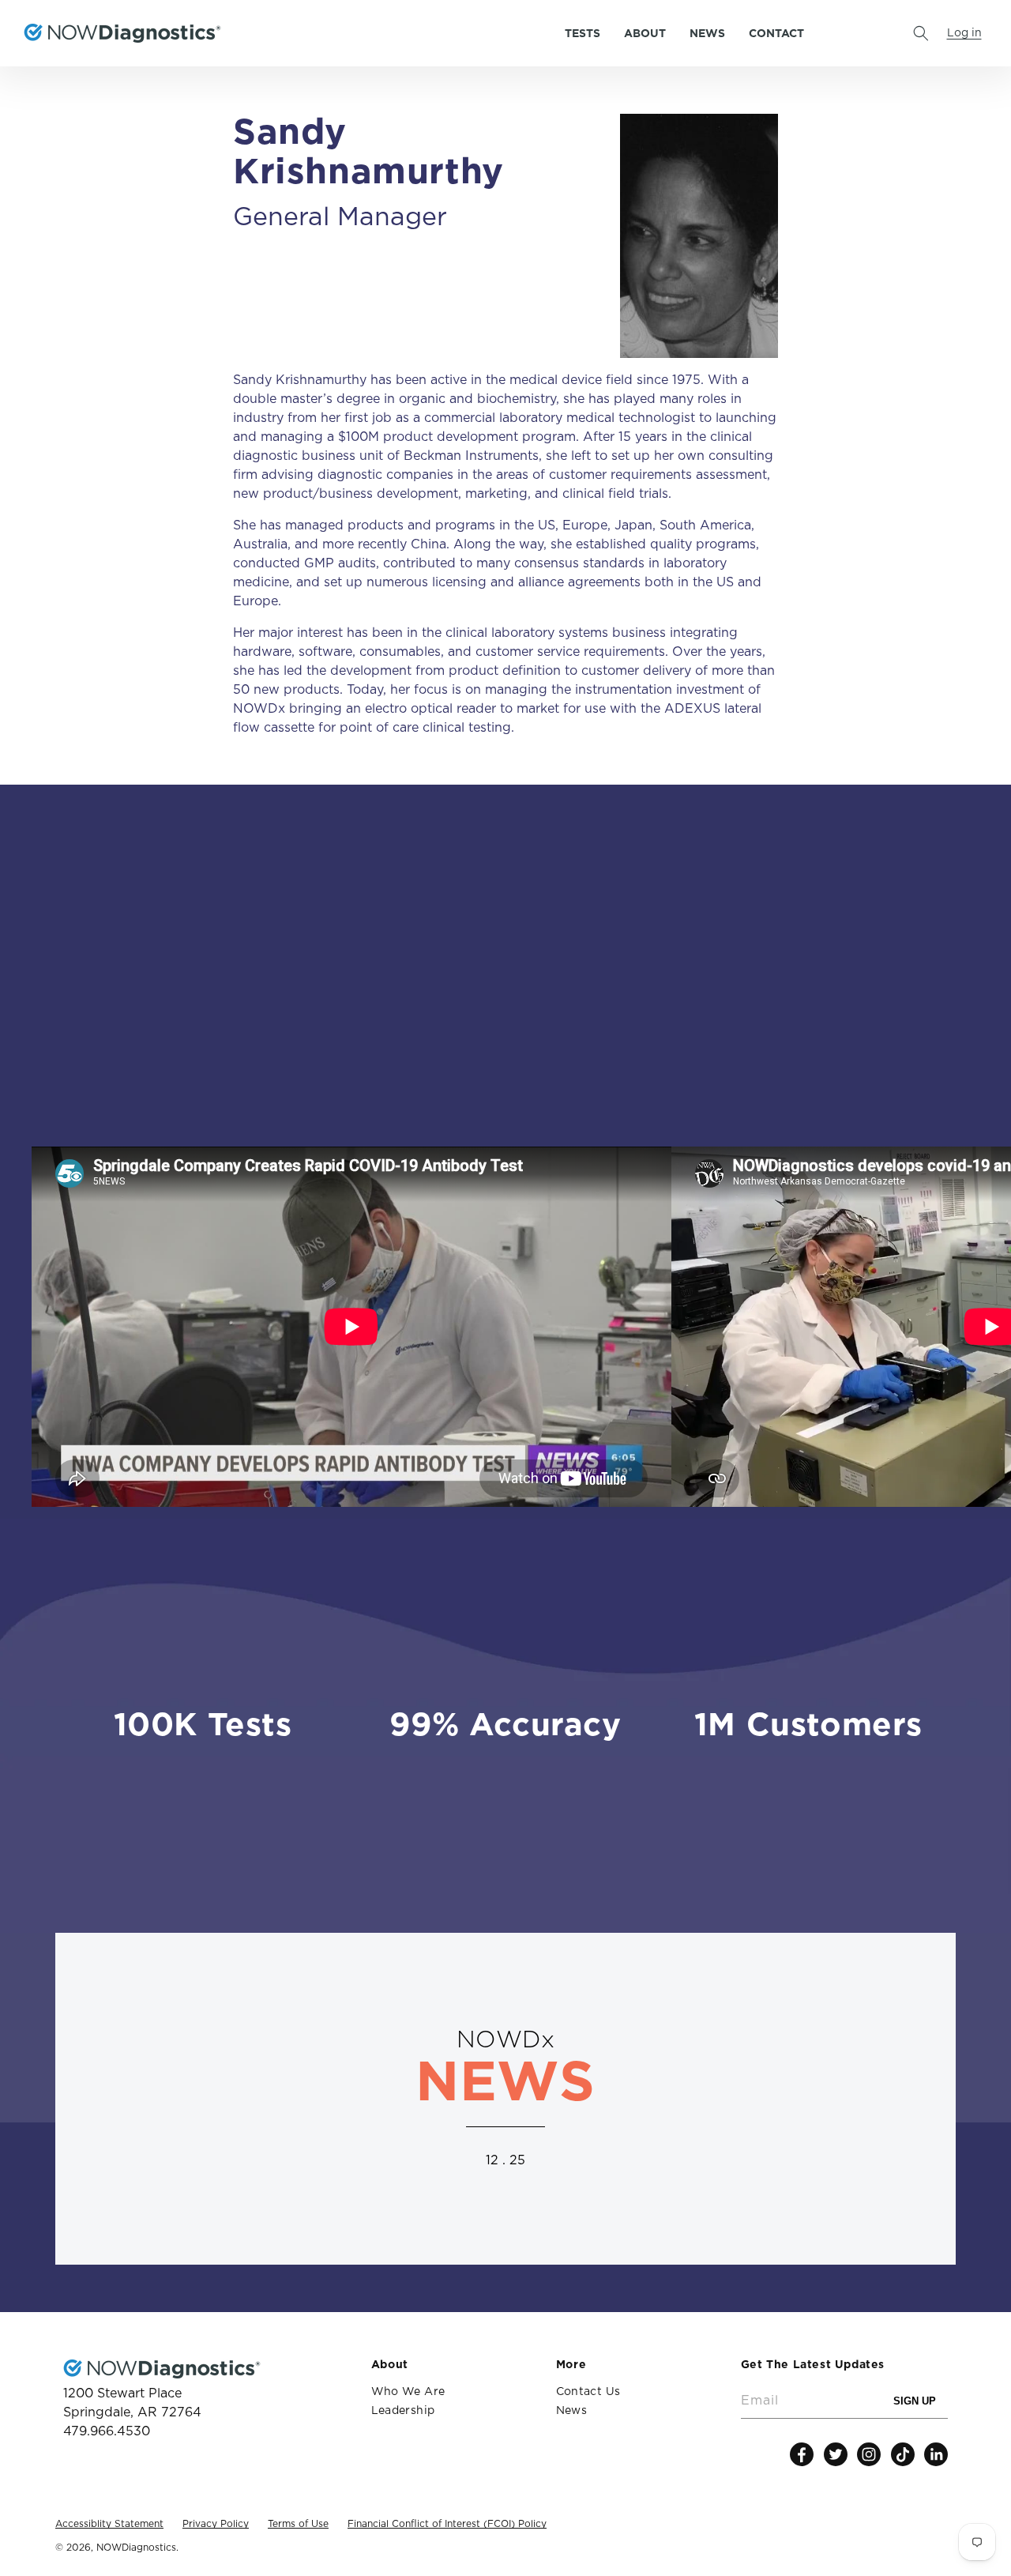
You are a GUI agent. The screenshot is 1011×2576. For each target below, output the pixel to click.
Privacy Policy (216, 2524)
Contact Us (588, 2392)
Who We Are (408, 2392)
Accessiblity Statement (109, 2524)
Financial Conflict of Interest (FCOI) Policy (447, 2524)
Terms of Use (298, 2524)
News (571, 2411)
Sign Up (921, 2403)
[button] (921, 33)
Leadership (403, 2411)
